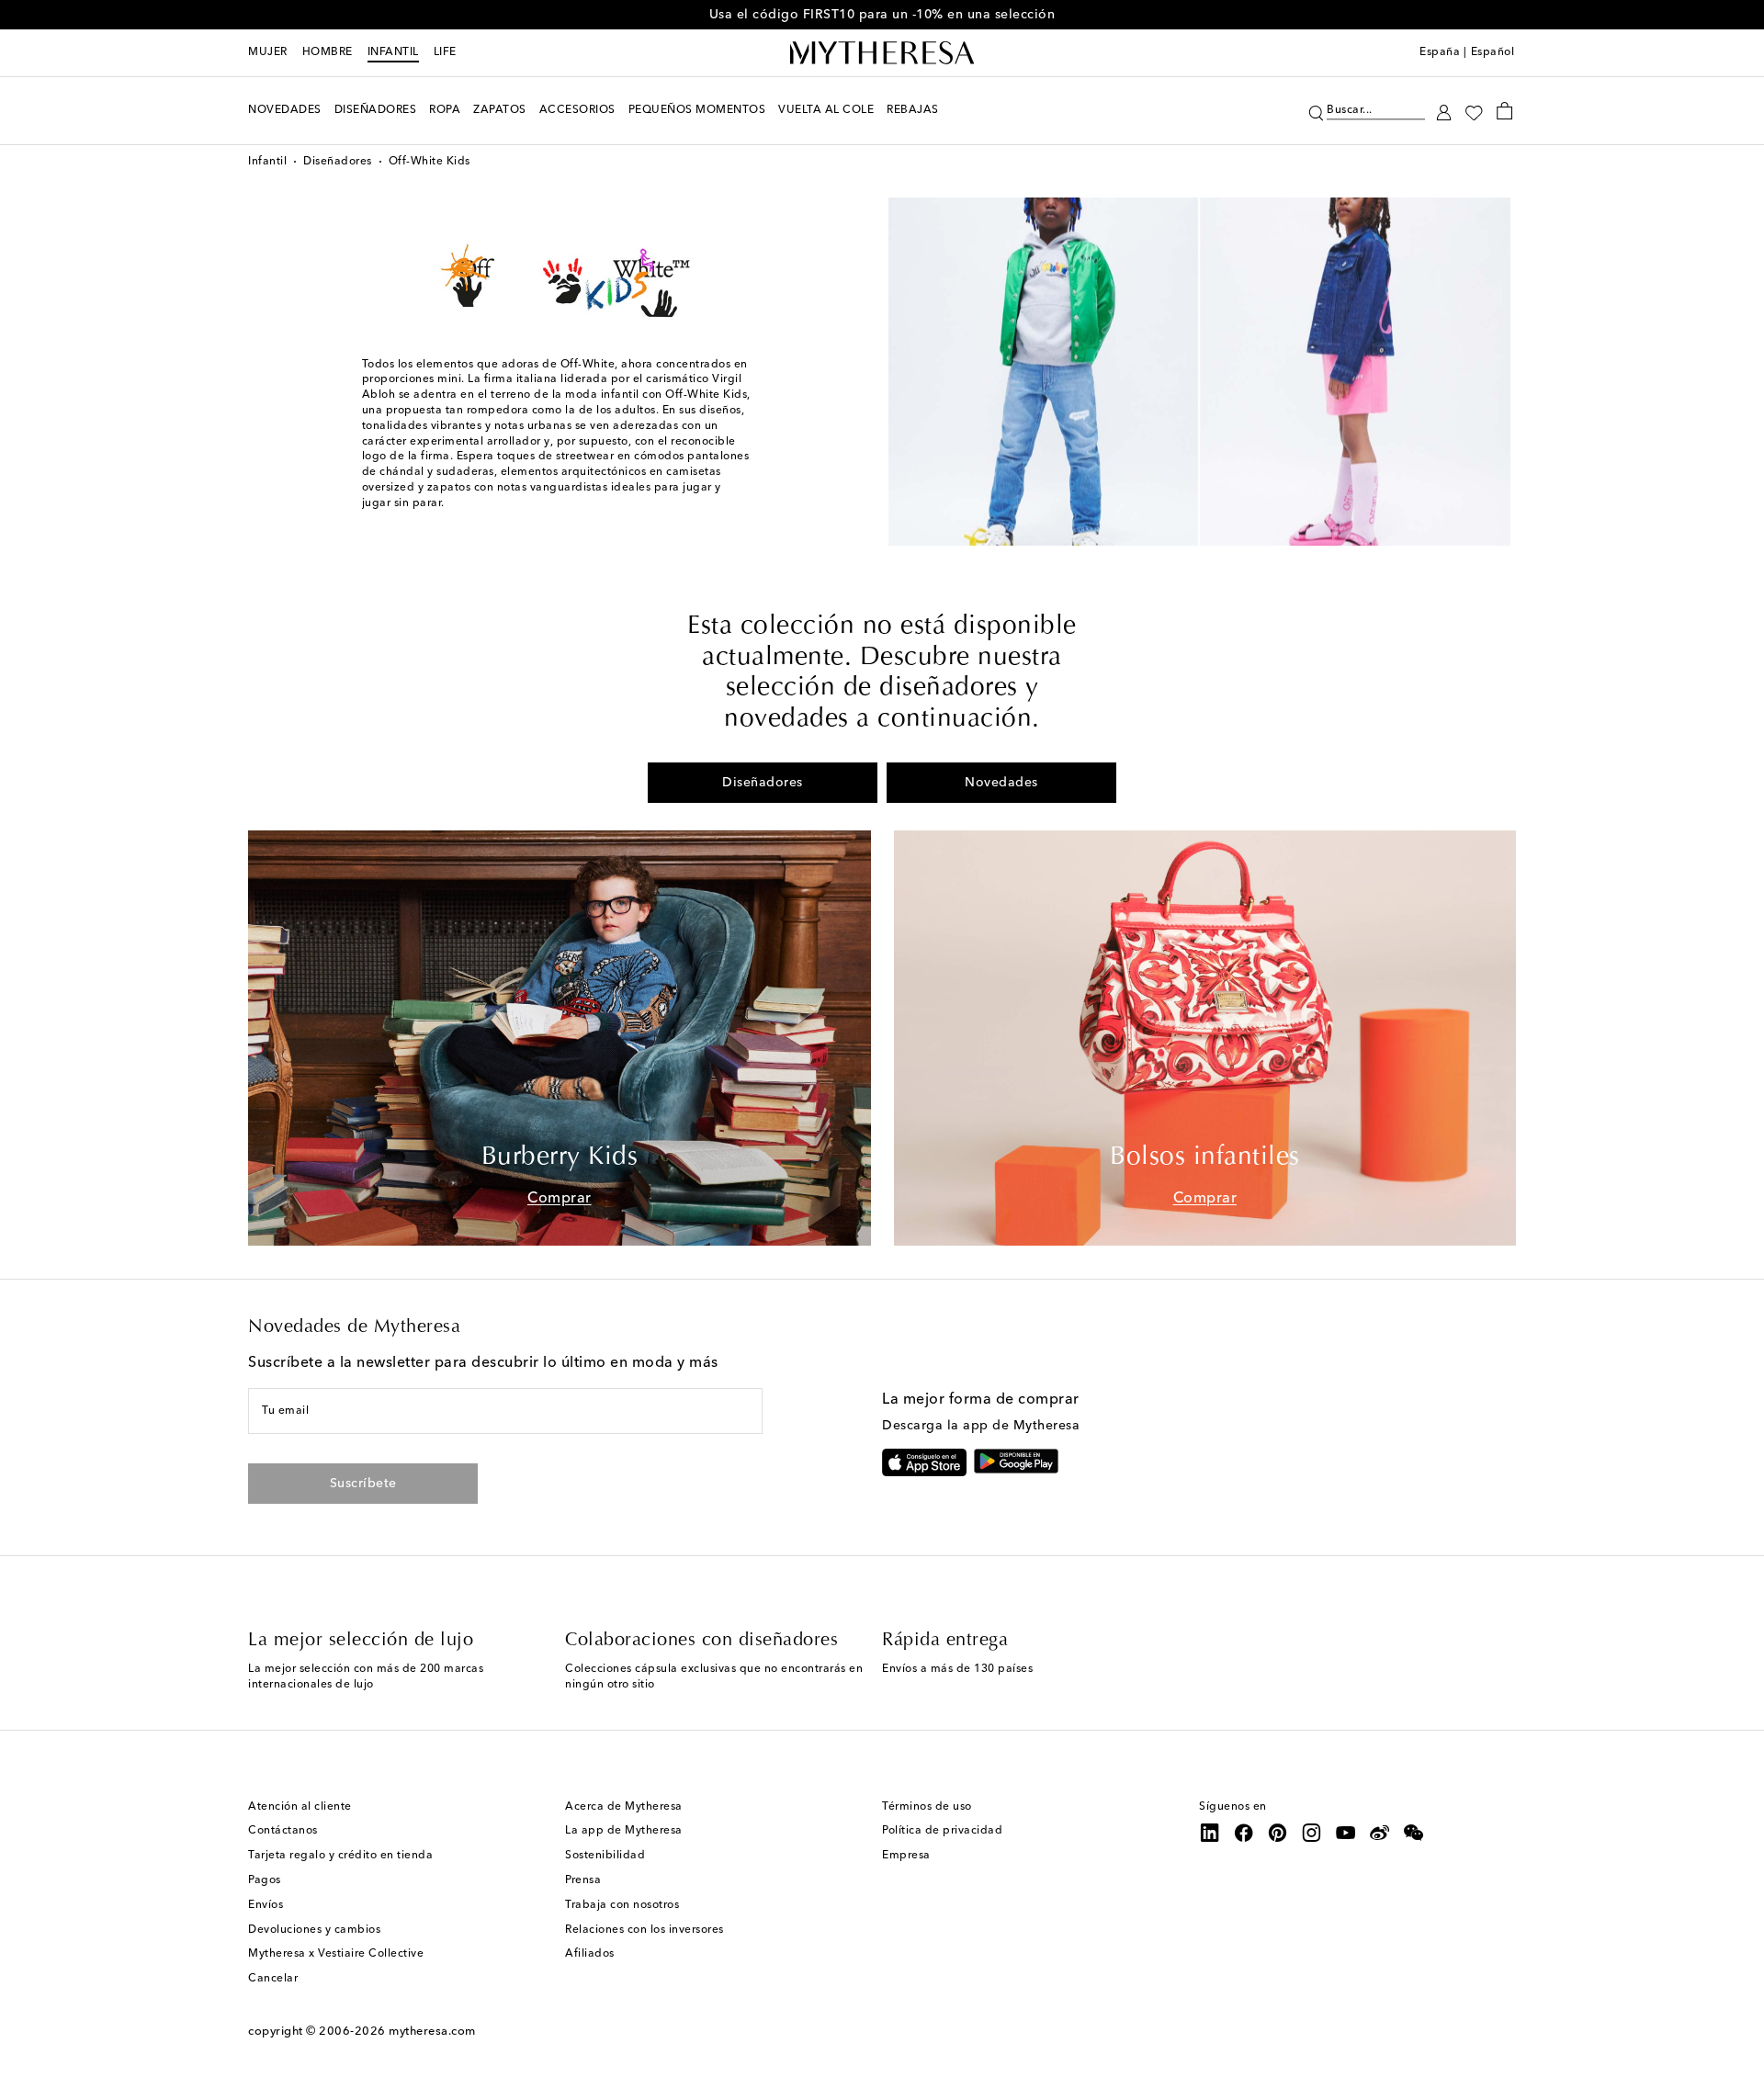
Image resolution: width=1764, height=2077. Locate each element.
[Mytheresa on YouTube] (1346, 1833)
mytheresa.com (432, 2032)
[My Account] (1444, 111)
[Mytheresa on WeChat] (1414, 1833)
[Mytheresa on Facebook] (1244, 1833)
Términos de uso (927, 1807)
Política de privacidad (942, 1831)
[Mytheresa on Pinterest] (1278, 1833)
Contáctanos (283, 1831)
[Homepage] (882, 53)
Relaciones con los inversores (645, 1930)
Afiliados (590, 1954)
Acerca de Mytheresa (624, 1807)
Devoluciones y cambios (314, 1930)
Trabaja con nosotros (622, 1905)
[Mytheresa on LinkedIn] (1210, 1833)
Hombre (328, 52)
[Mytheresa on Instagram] (1312, 1833)
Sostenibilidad (605, 1856)
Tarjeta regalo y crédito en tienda (340, 1856)
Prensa (583, 1880)
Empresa (906, 1856)
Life (445, 52)
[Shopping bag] (1504, 110)
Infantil (393, 52)
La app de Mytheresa (624, 1831)
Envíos (266, 1905)
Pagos (265, 1880)
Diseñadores (338, 162)
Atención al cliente (300, 1807)
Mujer (268, 52)
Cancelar (273, 1979)
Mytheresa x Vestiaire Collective (336, 1954)
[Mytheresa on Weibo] (1380, 1833)
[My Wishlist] (1474, 111)
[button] (1316, 111)
